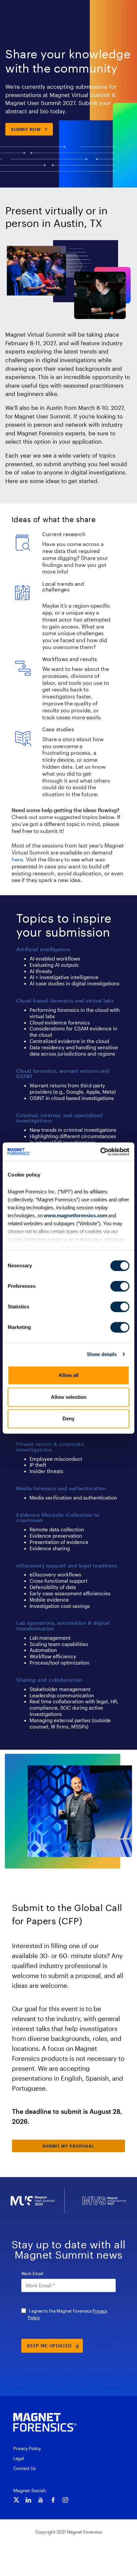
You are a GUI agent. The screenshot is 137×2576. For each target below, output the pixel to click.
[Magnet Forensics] (45, 2422)
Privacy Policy (27, 2448)
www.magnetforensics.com (75, 1215)
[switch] (120, 1286)
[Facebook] (53, 2500)
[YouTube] (41, 2500)
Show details (102, 1354)
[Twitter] (16, 2500)
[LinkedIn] (28, 2500)
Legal (19, 2458)
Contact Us (24, 2468)
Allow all (68, 1375)
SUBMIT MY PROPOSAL (68, 2146)
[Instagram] (65, 2500)
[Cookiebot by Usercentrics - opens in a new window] (100, 1152)
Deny (68, 1419)
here (17, 859)
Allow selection (69, 1397)
